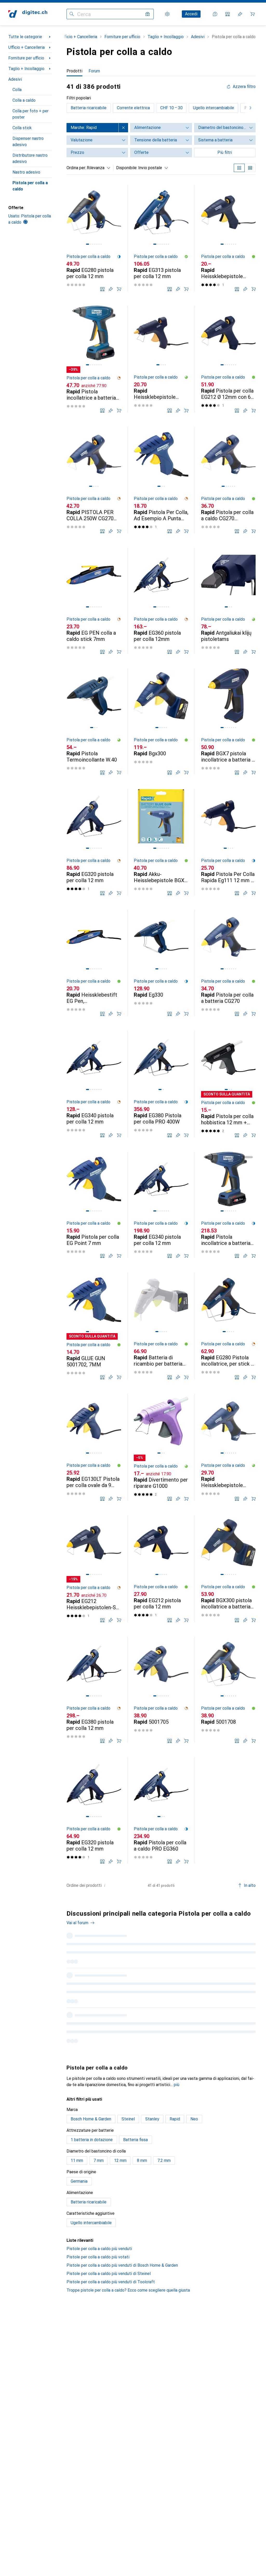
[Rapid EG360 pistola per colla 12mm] (161, 601)
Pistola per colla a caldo (30, 186)
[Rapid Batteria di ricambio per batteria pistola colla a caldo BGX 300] (161, 1326)
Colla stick (22, 128)
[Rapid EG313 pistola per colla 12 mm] (161, 238)
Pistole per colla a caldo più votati (98, 2257)
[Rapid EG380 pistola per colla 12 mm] (94, 1690)
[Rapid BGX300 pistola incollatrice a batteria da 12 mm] (228, 1569)
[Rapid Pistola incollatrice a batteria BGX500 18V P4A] (94, 359)
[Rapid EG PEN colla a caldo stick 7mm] (94, 601)
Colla (17, 90)
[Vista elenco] (250, 168)
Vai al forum (77, 1923)
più (177, 2085)
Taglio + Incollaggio (26, 69)
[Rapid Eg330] (161, 963)
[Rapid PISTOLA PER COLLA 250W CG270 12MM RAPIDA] (94, 480)
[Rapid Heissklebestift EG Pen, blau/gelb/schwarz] (94, 963)
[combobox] (97, 168)
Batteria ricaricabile (89, 108)
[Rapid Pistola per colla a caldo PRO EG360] (161, 1810)
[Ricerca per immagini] (148, 14)
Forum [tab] (94, 71)
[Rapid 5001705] (161, 1690)
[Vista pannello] (239, 168)
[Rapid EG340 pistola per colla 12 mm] (94, 1084)
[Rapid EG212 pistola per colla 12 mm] (161, 1569)
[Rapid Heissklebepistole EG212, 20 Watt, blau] (228, 238)
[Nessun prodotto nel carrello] (252, 14)
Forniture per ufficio (26, 58)
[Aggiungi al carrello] (119, 289)
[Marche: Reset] (123, 128)
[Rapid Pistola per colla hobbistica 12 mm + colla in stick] (228, 1084)
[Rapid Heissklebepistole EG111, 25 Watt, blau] (161, 359)
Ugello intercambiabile (214, 108)
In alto (250, 1885)
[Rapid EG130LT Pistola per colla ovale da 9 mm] (94, 1447)
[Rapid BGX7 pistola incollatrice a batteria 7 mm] (228, 721)
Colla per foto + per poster (31, 114)
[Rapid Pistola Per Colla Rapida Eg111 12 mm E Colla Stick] (228, 842)
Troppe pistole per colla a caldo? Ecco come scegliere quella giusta (128, 2290)
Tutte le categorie (25, 37)
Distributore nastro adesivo (30, 158)
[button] (119, 257)
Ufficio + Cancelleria (26, 47)
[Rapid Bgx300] (161, 721)
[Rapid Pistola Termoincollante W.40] (94, 721)
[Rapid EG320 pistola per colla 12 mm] (94, 842)
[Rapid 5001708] (228, 1690)
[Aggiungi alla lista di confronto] (102, 289)
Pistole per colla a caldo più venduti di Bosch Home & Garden (122, 2265)
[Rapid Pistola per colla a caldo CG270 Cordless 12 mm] (228, 480)
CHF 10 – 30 (171, 108)
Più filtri (225, 152)
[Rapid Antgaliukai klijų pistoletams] (228, 601)
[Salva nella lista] (111, 289)
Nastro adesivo (26, 172)
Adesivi (15, 79)
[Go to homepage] (28, 14)
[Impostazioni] (167, 14)
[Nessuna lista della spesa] (240, 14)
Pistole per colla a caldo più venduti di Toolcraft (111, 2282)
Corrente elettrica (133, 108)
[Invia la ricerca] (72, 14)
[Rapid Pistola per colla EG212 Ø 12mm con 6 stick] (228, 359)
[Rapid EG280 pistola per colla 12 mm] (94, 238)
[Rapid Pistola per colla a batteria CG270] (228, 963)
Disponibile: (127, 168)
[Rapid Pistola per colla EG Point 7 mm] (94, 1205)
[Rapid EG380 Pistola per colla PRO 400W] (161, 1084)
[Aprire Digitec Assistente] (215, 14)
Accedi (191, 14)
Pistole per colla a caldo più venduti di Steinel (109, 2274)
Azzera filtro (244, 87)
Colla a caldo (24, 100)
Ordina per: (76, 168)
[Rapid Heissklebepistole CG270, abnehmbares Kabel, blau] (228, 1447)
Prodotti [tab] (74, 71)
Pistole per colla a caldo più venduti (99, 2249)
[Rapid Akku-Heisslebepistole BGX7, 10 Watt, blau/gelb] (161, 842)
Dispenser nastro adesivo (28, 142)
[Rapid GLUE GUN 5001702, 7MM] (94, 1326)
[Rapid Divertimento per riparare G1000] (161, 1447)
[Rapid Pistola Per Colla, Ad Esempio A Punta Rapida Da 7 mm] (161, 480)
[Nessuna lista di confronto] (228, 14)
